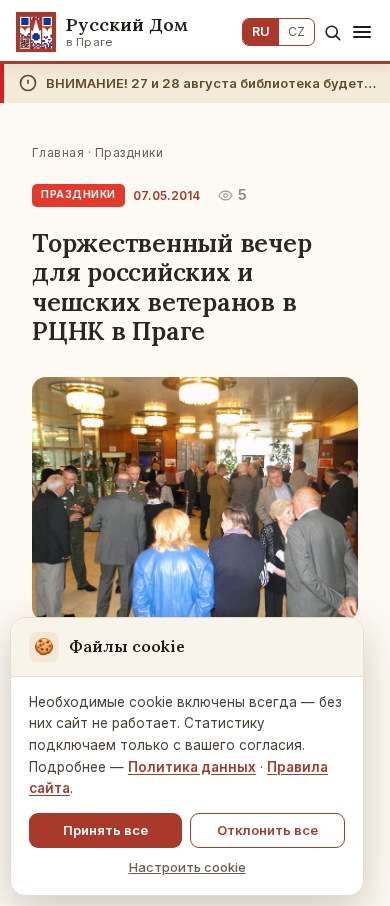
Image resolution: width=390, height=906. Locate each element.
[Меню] (362, 32)
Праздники (129, 152)
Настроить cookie (187, 867)
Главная (58, 152)
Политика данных (192, 767)
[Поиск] (332, 32)
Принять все (105, 830)
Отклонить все (267, 830)
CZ (296, 31)
